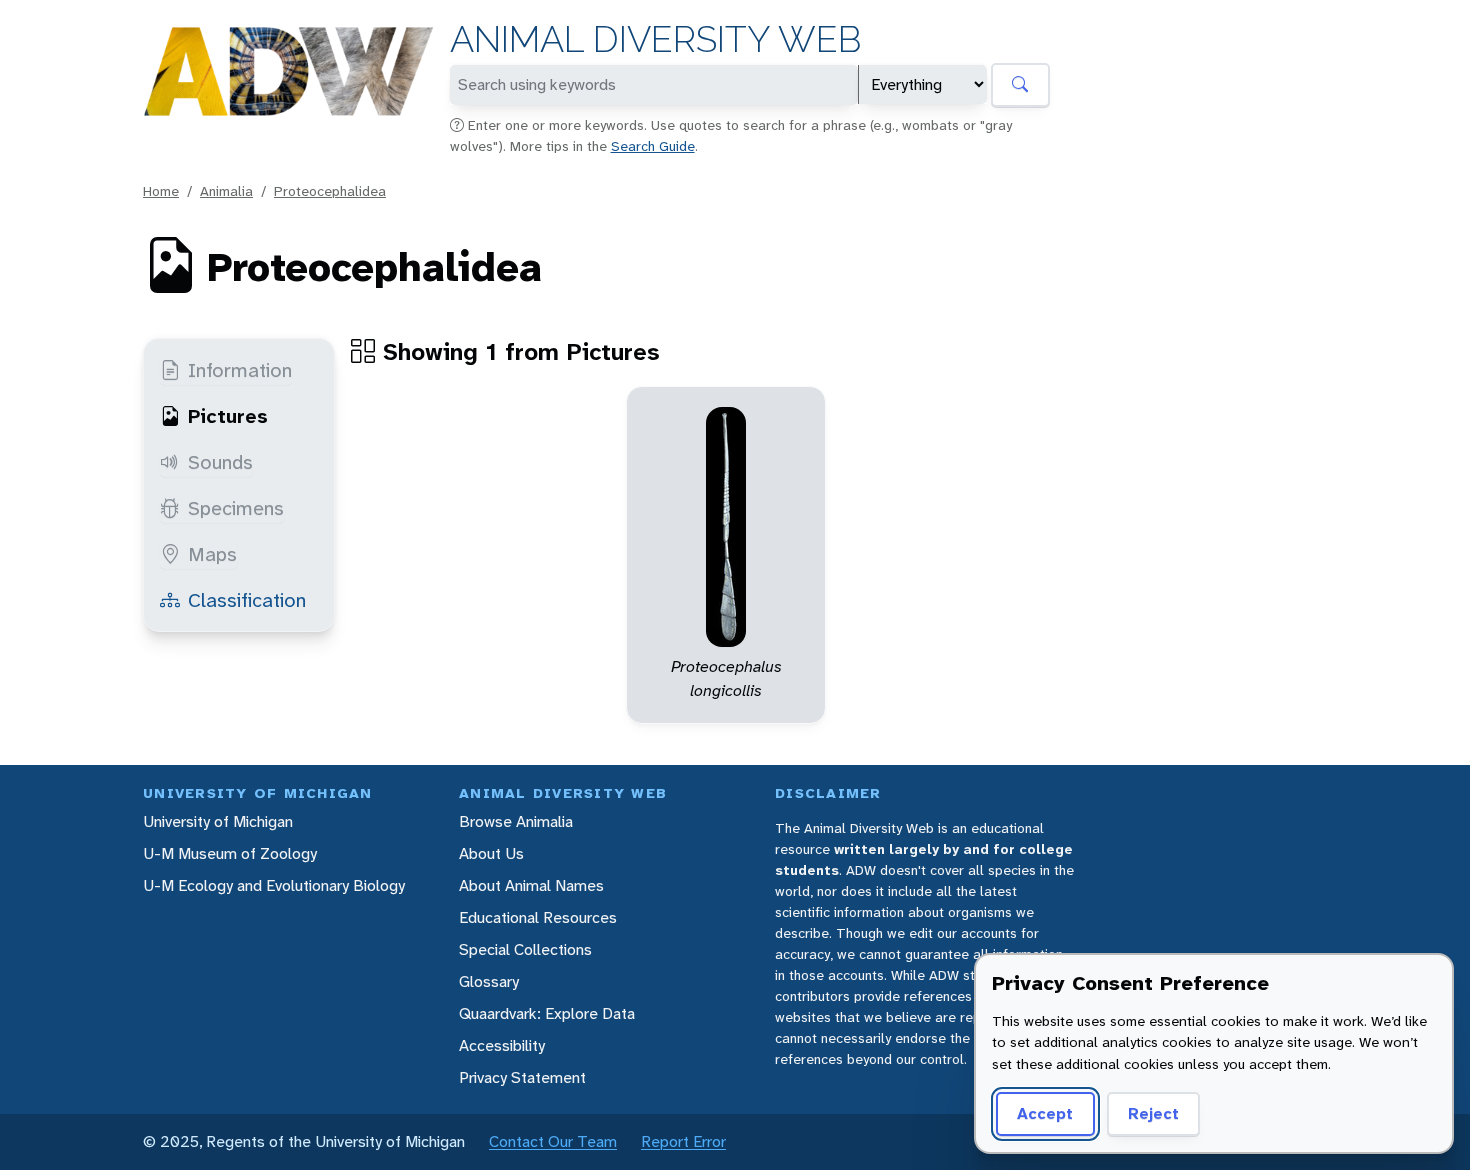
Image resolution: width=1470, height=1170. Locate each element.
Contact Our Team (553, 1141)
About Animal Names (531, 885)
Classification (247, 600)
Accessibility (502, 1045)
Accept (1045, 1113)
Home (161, 191)
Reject (1153, 1113)
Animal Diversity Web (655, 39)
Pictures (228, 416)
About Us (491, 853)
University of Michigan (218, 821)
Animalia (226, 191)
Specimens (236, 508)
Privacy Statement (522, 1077)
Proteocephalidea (330, 191)
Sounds (220, 462)
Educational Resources (538, 917)
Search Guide (653, 146)
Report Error (683, 1141)
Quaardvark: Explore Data (547, 1013)
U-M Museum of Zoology (230, 853)
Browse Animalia (516, 821)
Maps (212, 554)
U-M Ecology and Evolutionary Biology (274, 885)
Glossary (489, 981)
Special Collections (525, 949)
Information (240, 370)
